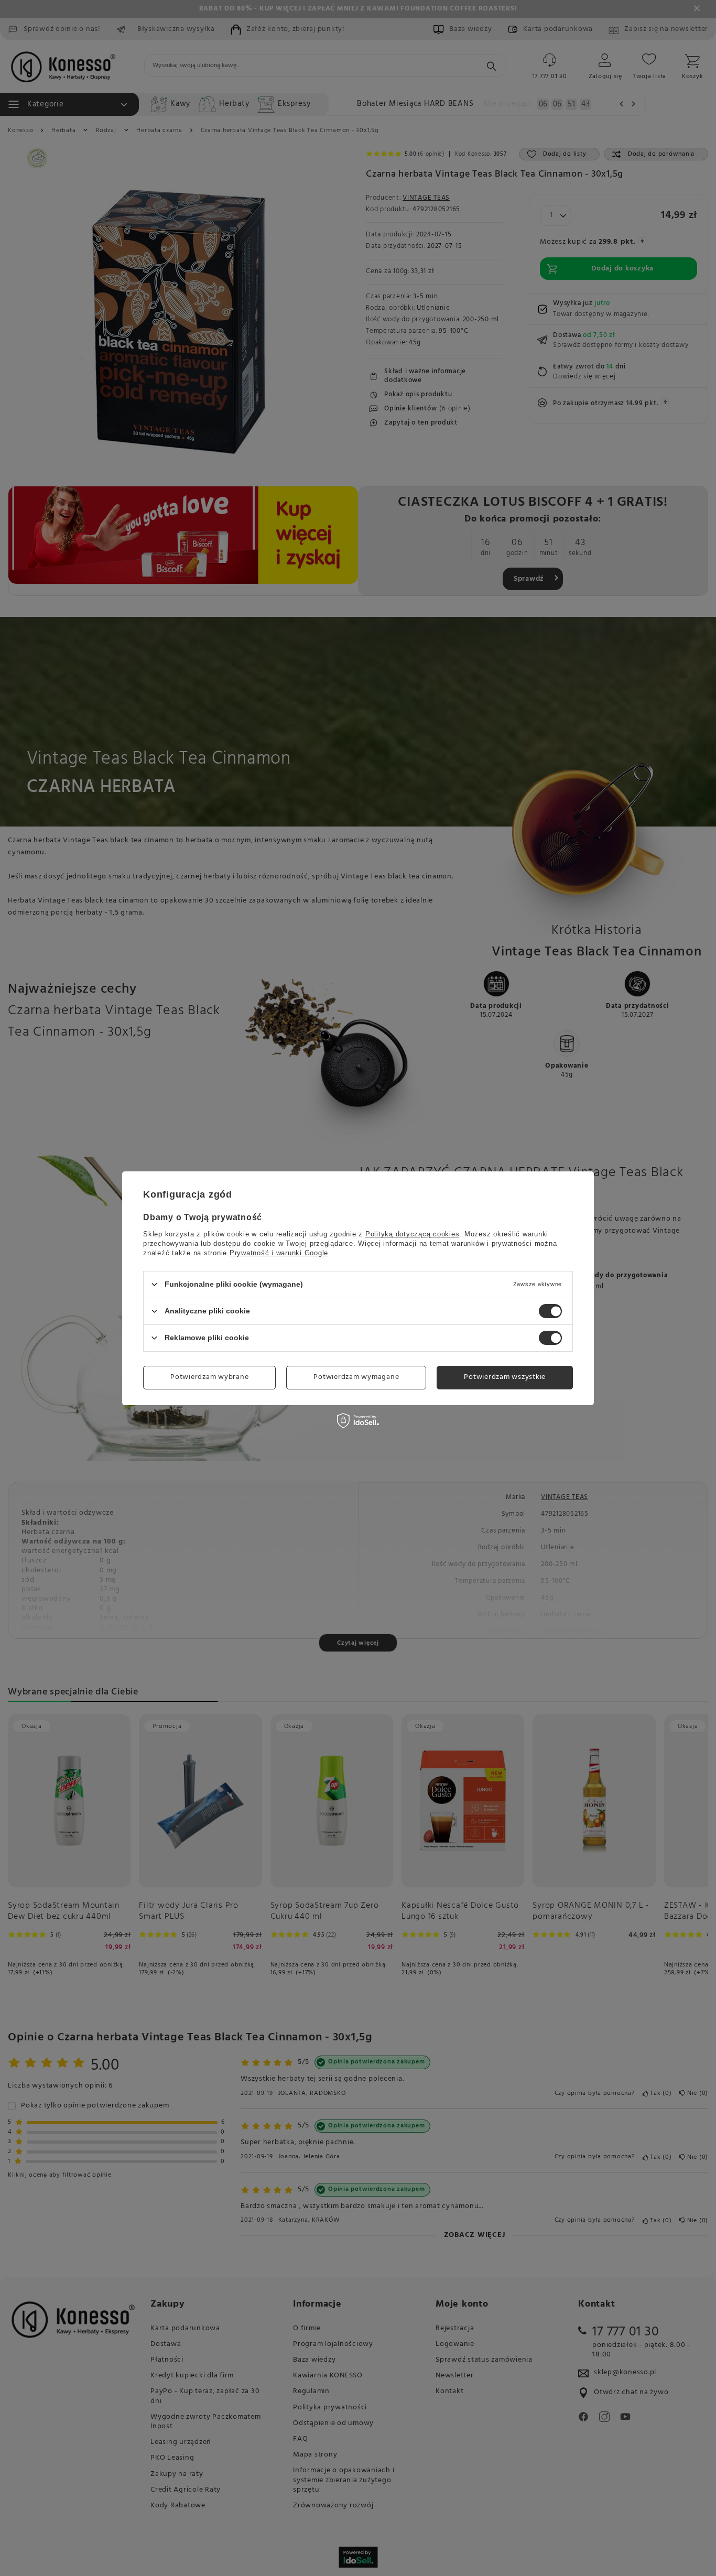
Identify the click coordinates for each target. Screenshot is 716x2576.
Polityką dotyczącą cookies (413, 1233)
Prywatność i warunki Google (279, 1252)
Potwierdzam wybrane (209, 1377)
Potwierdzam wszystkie (505, 1377)
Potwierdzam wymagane (356, 1377)
